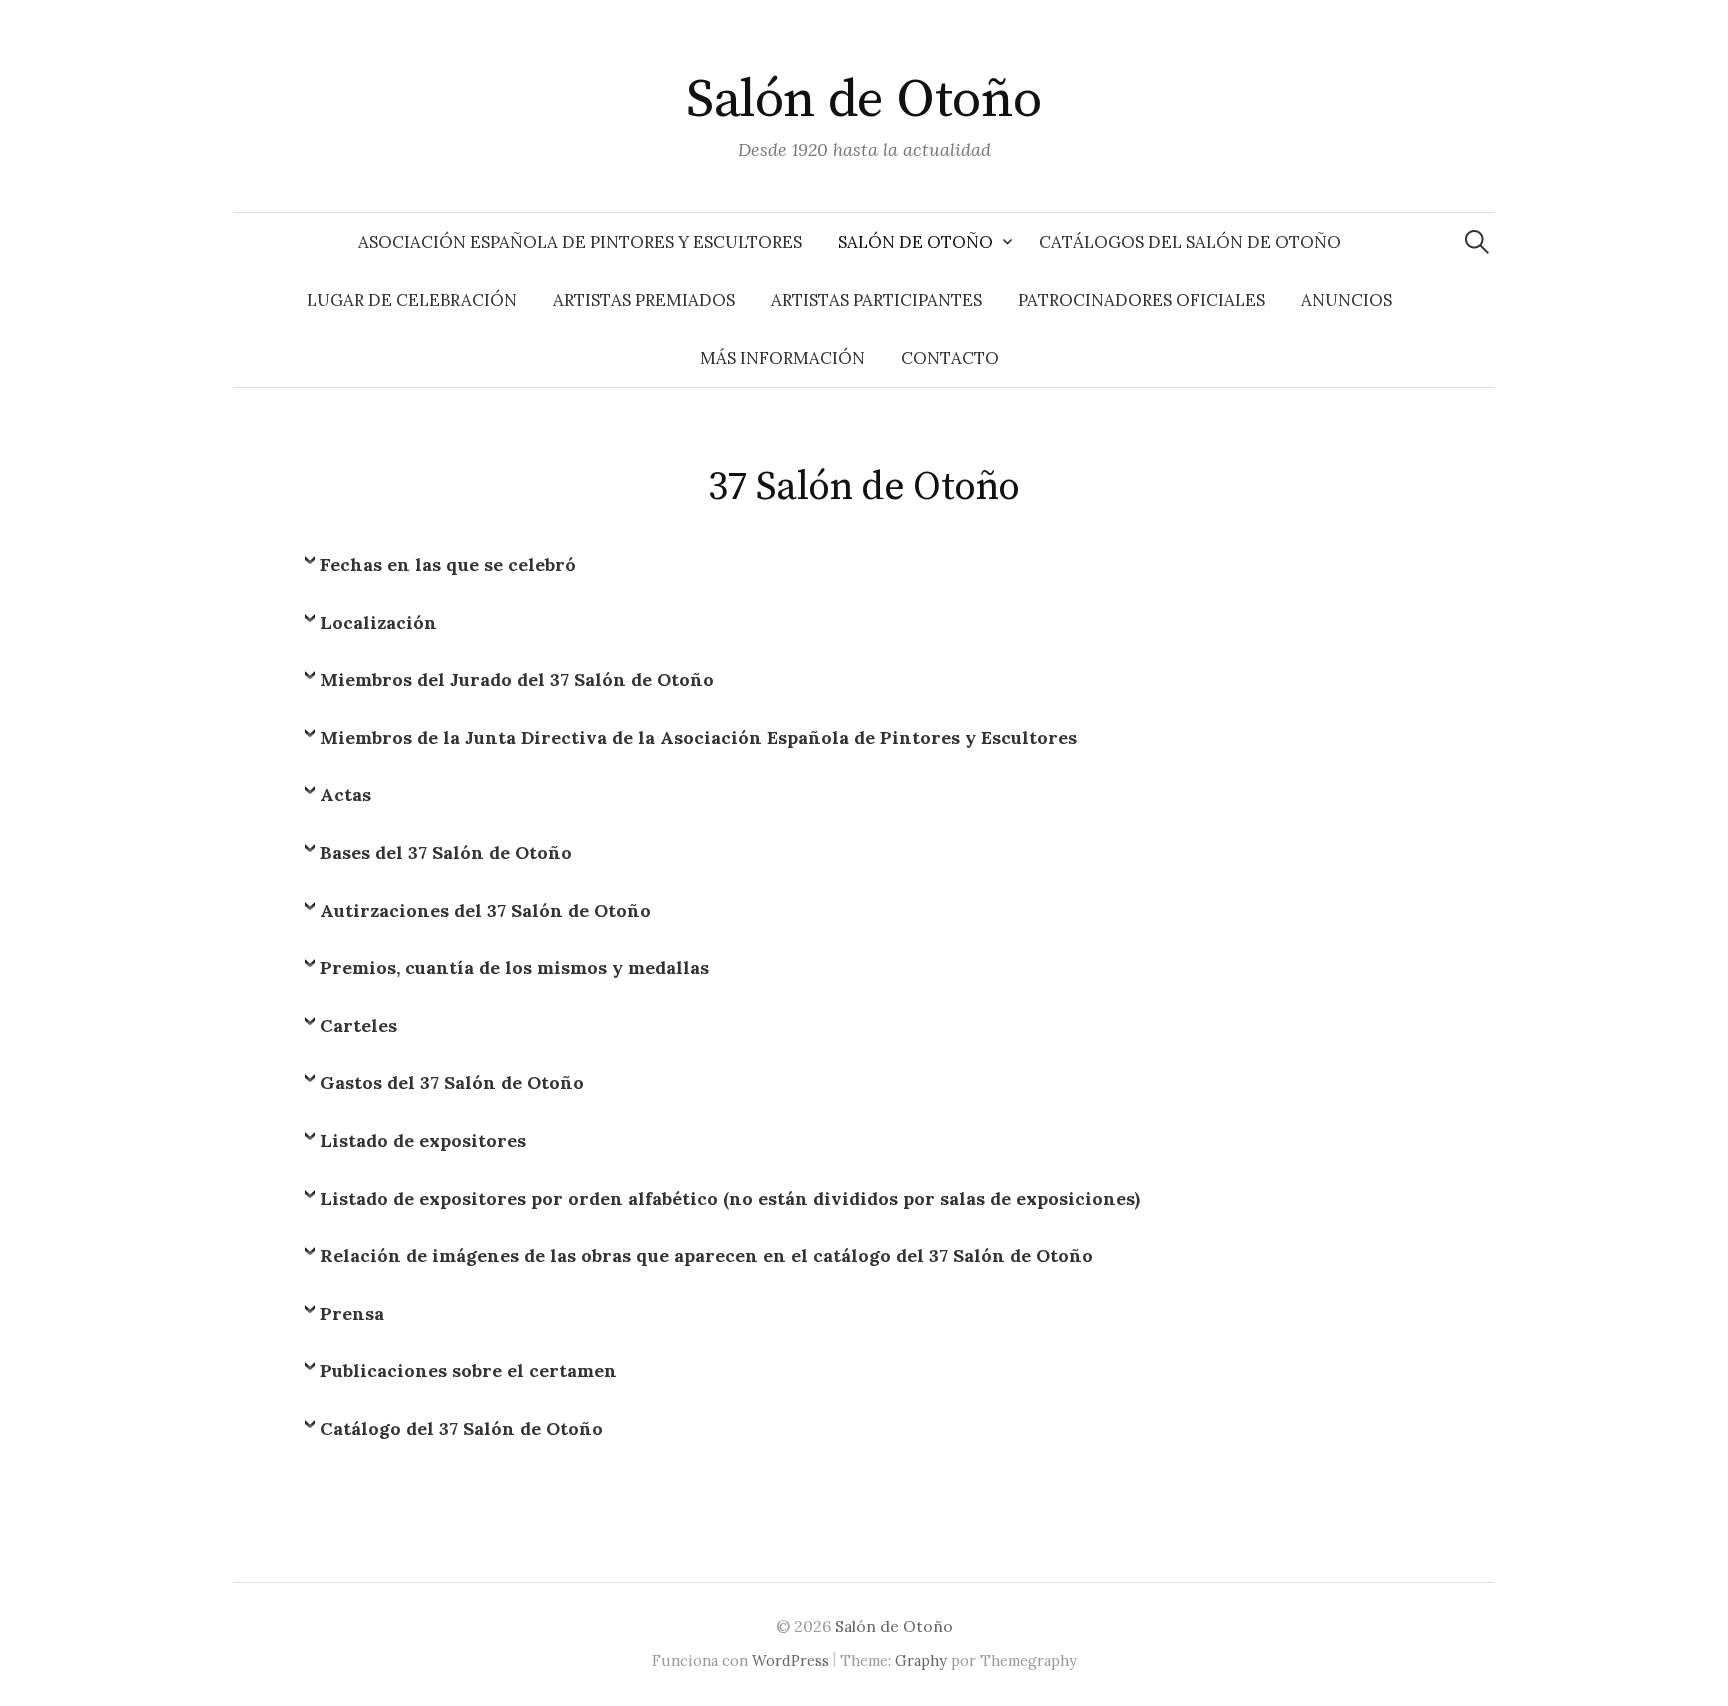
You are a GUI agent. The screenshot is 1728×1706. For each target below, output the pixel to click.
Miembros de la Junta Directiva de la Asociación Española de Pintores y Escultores (698, 737)
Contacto (950, 358)
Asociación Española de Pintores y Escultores (580, 242)
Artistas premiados (644, 300)
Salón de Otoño (863, 100)
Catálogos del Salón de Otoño (1190, 242)
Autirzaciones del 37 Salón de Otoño (485, 910)
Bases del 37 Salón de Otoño (446, 852)
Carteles (358, 1025)
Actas (345, 794)
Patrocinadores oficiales (1141, 300)
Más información (782, 358)
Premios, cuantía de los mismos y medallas (514, 967)
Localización (378, 622)
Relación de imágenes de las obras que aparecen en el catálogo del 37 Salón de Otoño (706, 1255)
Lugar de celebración (412, 300)
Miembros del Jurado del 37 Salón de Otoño (517, 679)
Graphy (921, 1660)
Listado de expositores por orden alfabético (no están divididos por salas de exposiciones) (730, 1198)
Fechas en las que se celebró (448, 564)
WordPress (790, 1660)
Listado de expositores (423, 1140)
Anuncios (1346, 300)
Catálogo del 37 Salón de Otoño (461, 1428)
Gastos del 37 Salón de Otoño (452, 1082)
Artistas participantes (876, 300)
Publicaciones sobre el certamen (468, 1370)
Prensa (352, 1313)
